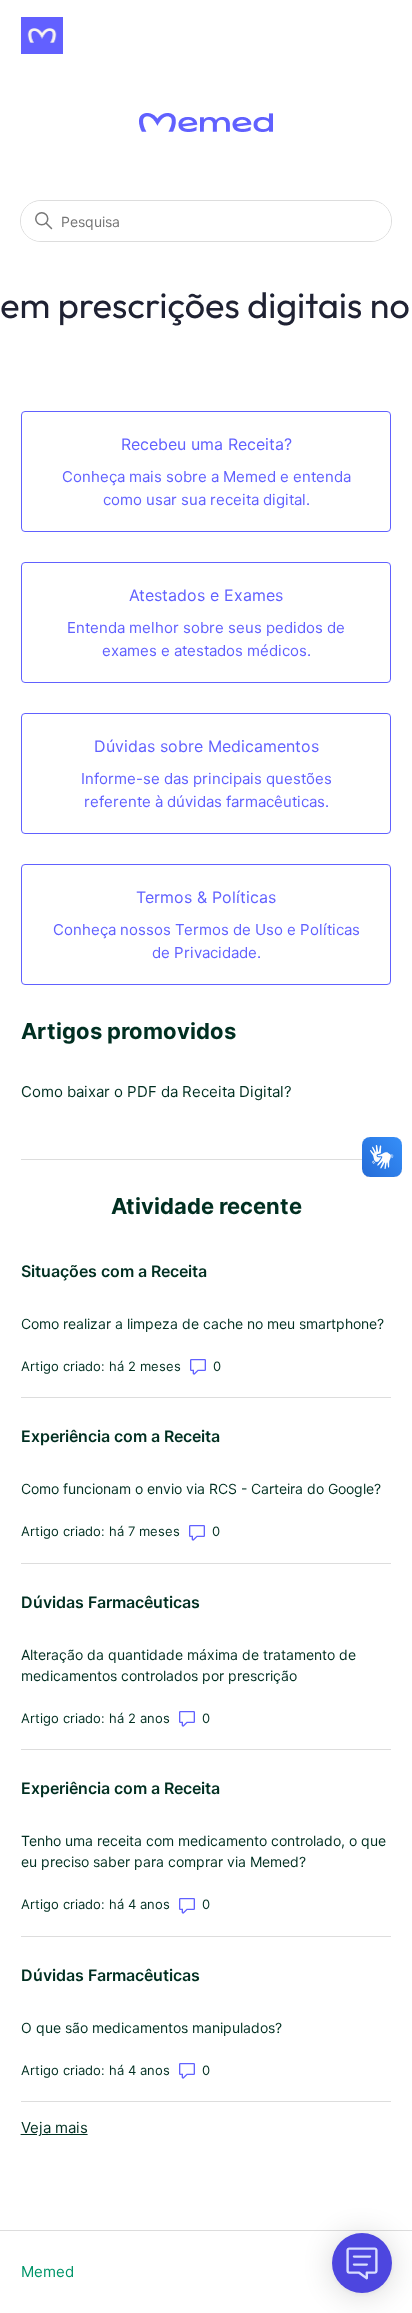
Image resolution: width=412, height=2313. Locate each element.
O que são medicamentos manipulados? (151, 2027)
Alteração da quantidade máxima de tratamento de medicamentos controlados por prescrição (188, 1665)
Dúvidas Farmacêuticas (110, 1602)
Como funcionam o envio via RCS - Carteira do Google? (201, 1488)
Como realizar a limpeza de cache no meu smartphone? (202, 1323)
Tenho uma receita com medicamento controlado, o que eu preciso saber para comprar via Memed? (203, 1851)
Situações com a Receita (114, 1271)
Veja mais (54, 2127)
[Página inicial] (42, 35)
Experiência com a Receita (120, 1436)
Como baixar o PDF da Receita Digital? (156, 1091)
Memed (47, 2271)
